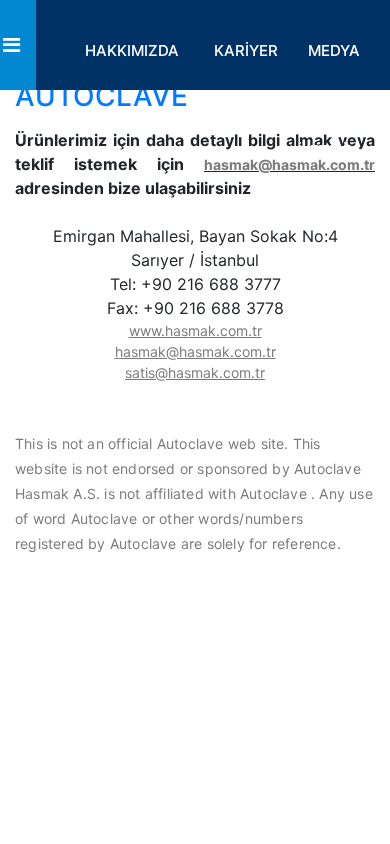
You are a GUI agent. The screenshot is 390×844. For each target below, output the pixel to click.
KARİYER (246, 50)
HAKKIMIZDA (132, 50)
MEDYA (334, 50)
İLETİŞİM (329, 150)
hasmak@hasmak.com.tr (289, 164)
